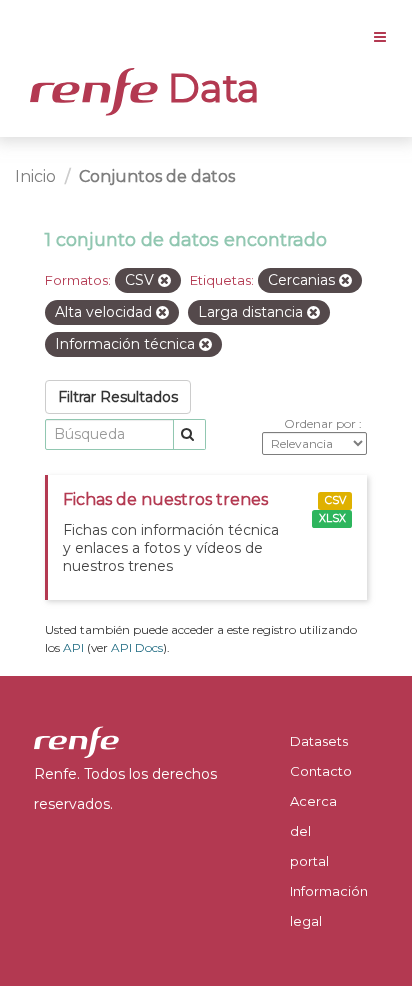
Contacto (321, 771)
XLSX (332, 518)
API (73, 647)
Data (209, 88)
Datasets (319, 741)
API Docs (137, 647)
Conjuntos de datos (157, 176)
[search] (189, 434)
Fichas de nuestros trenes (165, 499)
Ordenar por (321, 423)
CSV (335, 500)
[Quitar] (164, 281)
